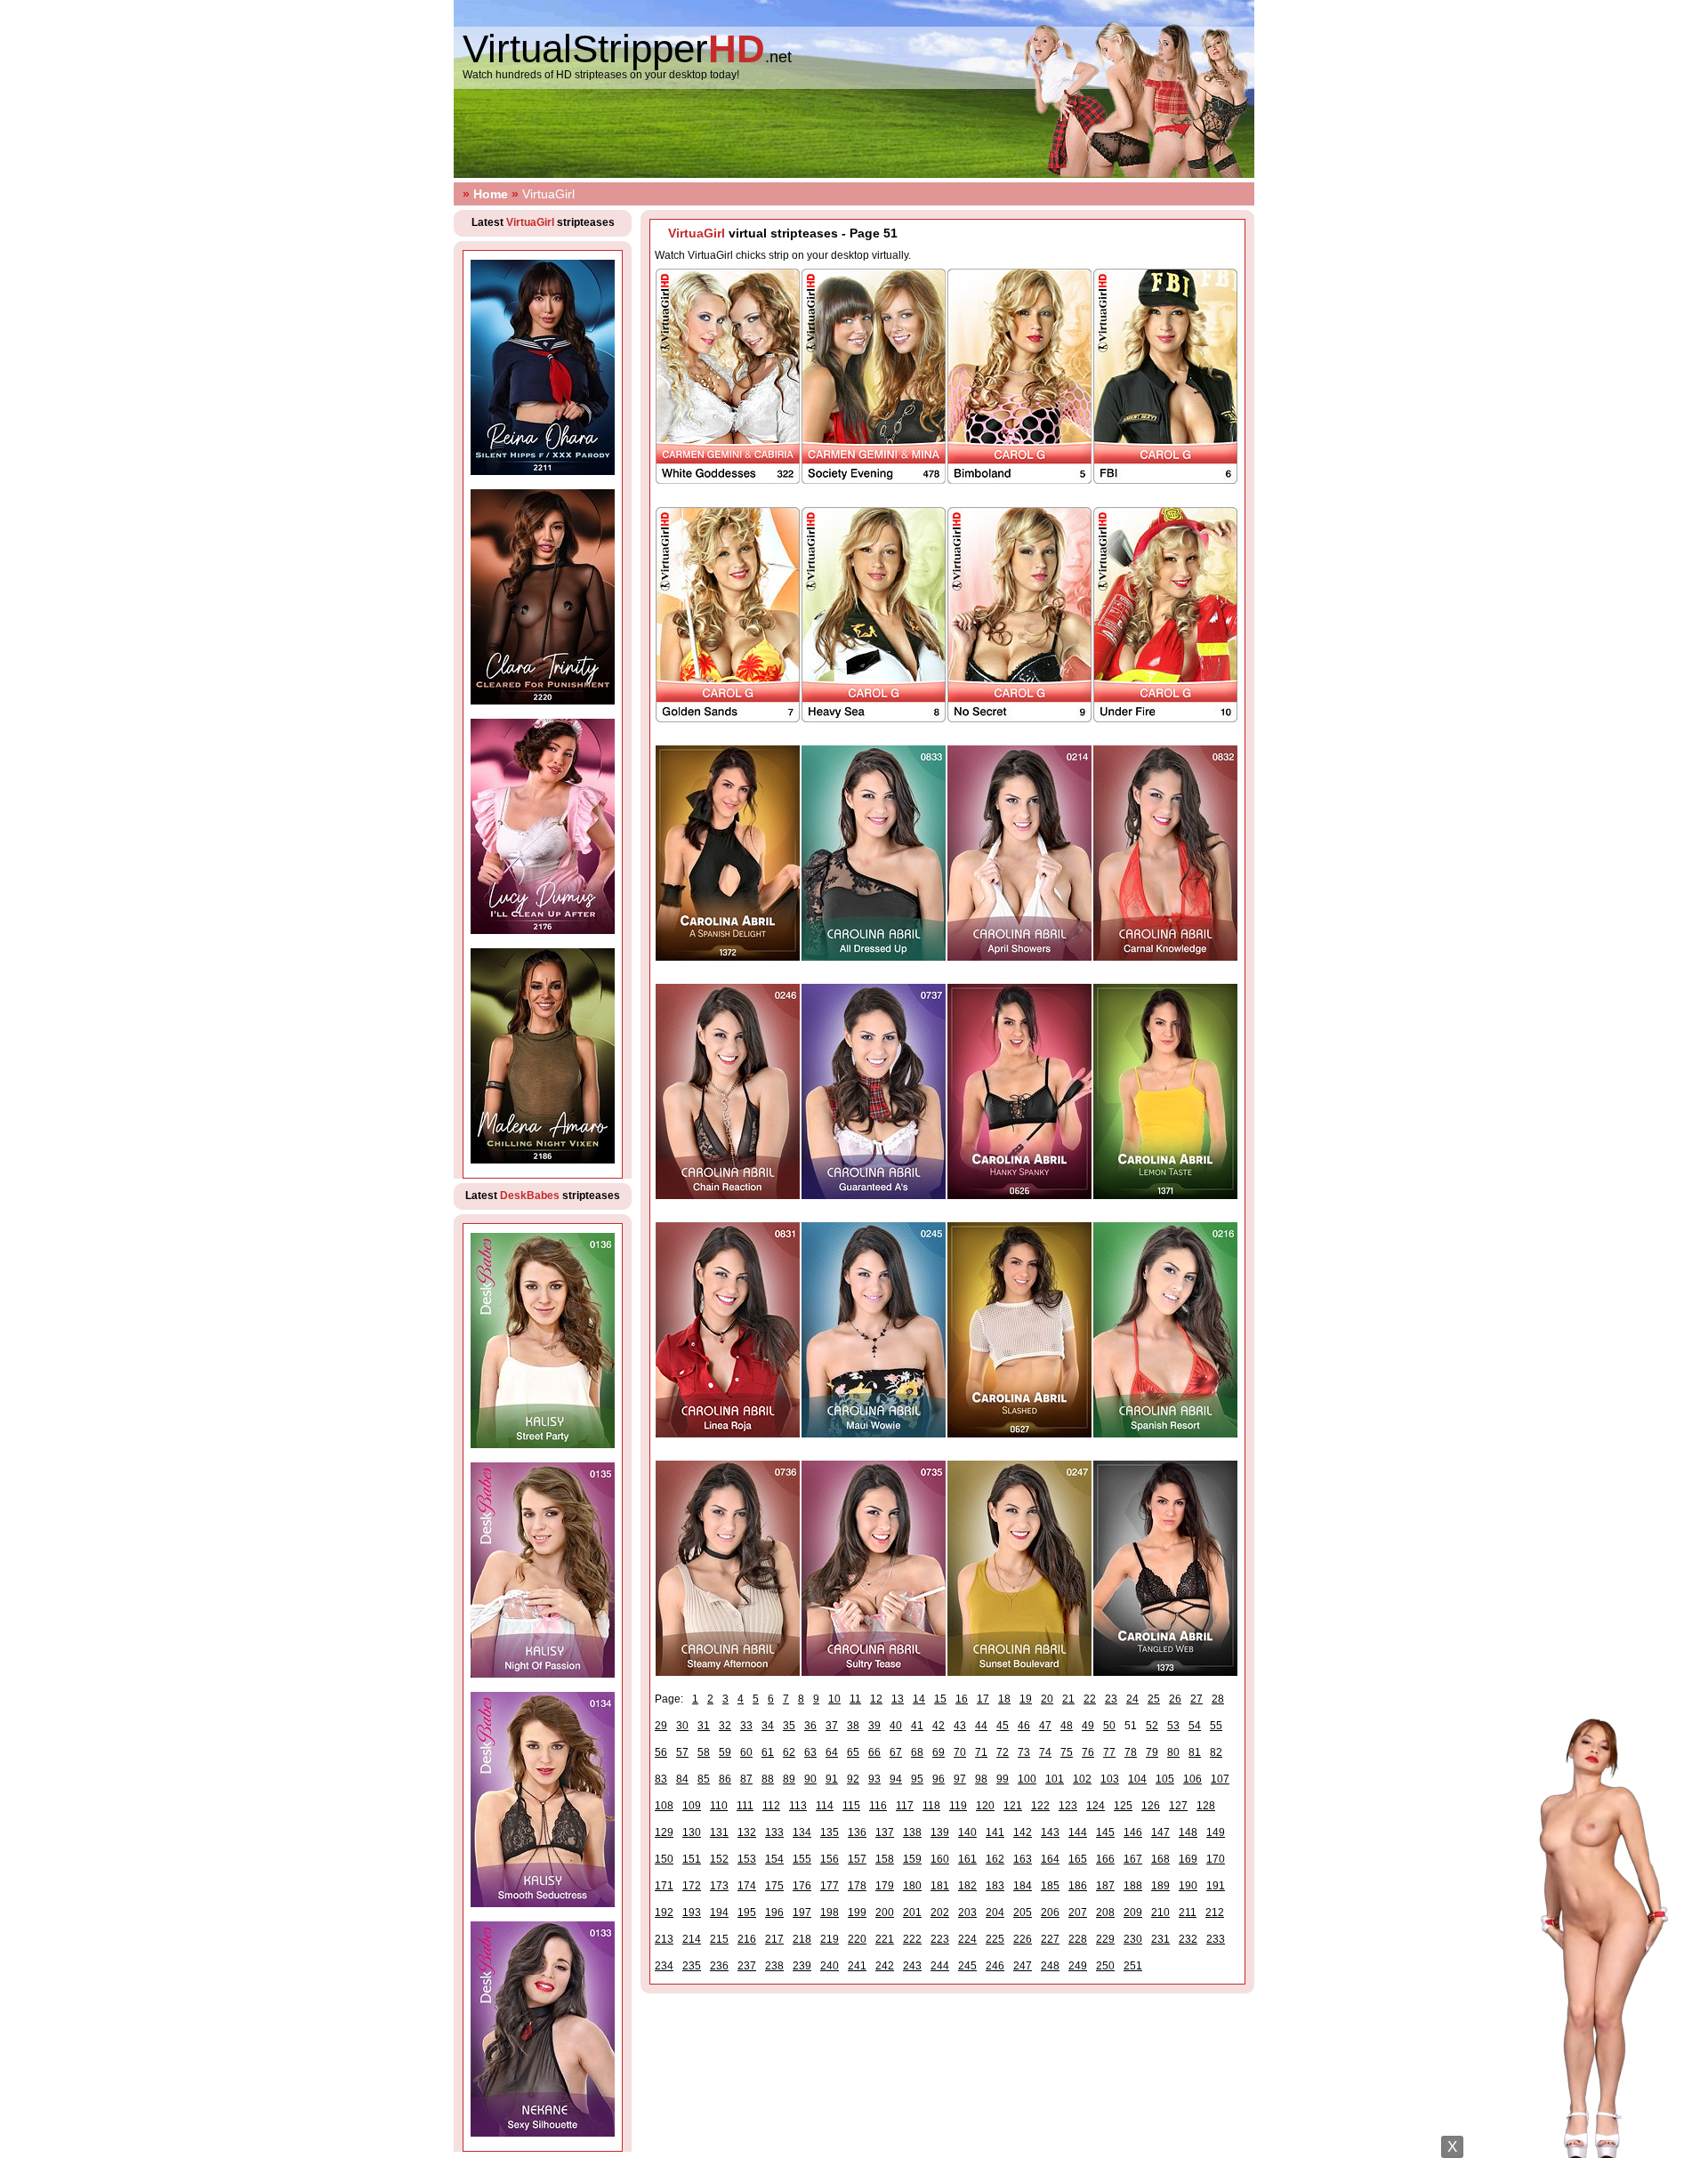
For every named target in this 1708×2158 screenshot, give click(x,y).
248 (1050, 1966)
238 (774, 1966)
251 (1133, 1966)
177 (830, 1886)
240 (830, 1966)
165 (1078, 1859)
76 (1088, 1752)
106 (1192, 1779)
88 (768, 1779)
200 (885, 1912)
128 (1206, 1806)
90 (810, 1779)
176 (802, 1886)
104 (1137, 1779)
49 (1088, 1726)
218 (802, 1939)
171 (664, 1886)
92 (853, 1779)
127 (1178, 1806)
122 (1040, 1806)
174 (747, 1886)
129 (664, 1832)
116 (878, 1806)
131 (719, 1832)
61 (768, 1752)
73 (1024, 1752)
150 (664, 1859)
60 (746, 1752)
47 (1045, 1726)
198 (830, 1912)
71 (981, 1752)
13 (898, 1699)
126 (1151, 1806)
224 (967, 1939)
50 (1109, 1726)
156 (830, 1859)
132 (747, 1832)
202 (940, 1912)
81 (1195, 1752)
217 (774, 1939)
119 (958, 1806)
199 (857, 1912)
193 (692, 1912)
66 (874, 1752)
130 (692, 1832)
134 (802, 1832)
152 (719, 1859)
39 (874, 1726)
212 (1215, 1912)
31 (704, 1726)
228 (1078, 1939)
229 (1105, 1939)
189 (1160, 1886)
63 (810, 1752)
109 (692, 1806)
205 (1023, 1912)
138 (912, 1832)
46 (1024, 1726)
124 (1096, 1806)
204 (995, 1912)
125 (1123, 1806)
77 (1109, 1752)
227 (1050, 1939)
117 (905, 1806)
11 (855, 1699)
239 (802, 1966)
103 (1110, 1779)
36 (810, 1726)
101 (1055, 1779)
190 (1188, 1886)
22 (1090, 1699)
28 (1218, 1699)
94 (896, 1779)
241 (857, 1966)
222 (912, 1939)
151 (692, 1859)
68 (917, 1752)
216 (747, 1939)
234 (664, 1966)
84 (682, 1779)
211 (1188, 1912)
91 (832, 1779)
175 (774, 1886)
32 (725, 1726)
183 (995, 1886)
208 (1105, 1912)
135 (830, 1832)
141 (995, 1832)
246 (995, 1966)
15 (940, 1699)
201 (912, 1912)
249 (1078, 1966)
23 (1111, 1699)
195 (747, 1912)
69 (939, 1752)
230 (1133, 1939)
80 (1173, 1752)
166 (1105, 1859)
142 (1023, 1832)
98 (981, 1779)
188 (1133, 1886)
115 (851, 1806)
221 (885, 1939)
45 (1003, 1726)
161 (967, 1859)
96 (939, 1779)
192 (664, 1912)
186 (1078, 1886)
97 (960, 1779)
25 (1154, 1699)
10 (834, 1699)
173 (719, 1886)
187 (1105, 1886)
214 (692, 1939)
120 (985, 1806)
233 (1216, 1939)
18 (1004, 1699)
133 (774, 1832)
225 (995, 1939)
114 (825, 1806)
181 (940, 1886)
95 (917, 1779)
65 (853, 1752)
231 (1160, 1939)
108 (664, 1806)
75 (1067, 1752)
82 (1216, 1752)
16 (962, 1699)
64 (832, 1752)
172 (692, 1886)
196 (774, 1912)
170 (1216, 1859)
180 (912, 1886)
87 (746, 1779)
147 (1160, 1832)
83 (661, 1779)
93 (874, 1779)
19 (1026, 1699)
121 (1013, 1806)
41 (917, 1726)
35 (789, 1726)
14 (919, 1699)
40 (896, 1726)
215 (719, 1939)
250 (1105, 1966)
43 (960, 1726)
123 (1068, 1806)
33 (746, 1726)
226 (1023, 1939)
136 (857, 1832)
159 (912, 1859)
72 (1003, 1752)
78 (1131, 1752)
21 (1068, 1699)
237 (747, 1966)
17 (983, 1699)
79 (1152, 1752)
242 (885, 1966)
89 (789, 1779)
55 (1216, 1726)
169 (1188, 1859)
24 (1132, 1699)
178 (857, 1886)
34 (768, 1726)
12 (876, 1699)
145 (1105, 1832)
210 (1160, 1912)
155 (802, 1859)
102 (1082, 1779)
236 (719, 1966)
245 (967, 1966)
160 (940, 1859)
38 (853, 1726)
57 (682, 1752)
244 (940, 1966)
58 (704, 1752)
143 (1050, 1832)
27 (1196, 1699)
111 (745, 1806)
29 (661, 1726)
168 (1160, 1859)
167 (1133, 1859)
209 (1133, 1912)
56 (661, 1752)
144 (1078, 1832)
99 (1003, 1779)
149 (1216, 1832)
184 (1023, 1886)
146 (1133, 1832)
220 (857, 1939)
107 (1220, 1779)
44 (981, 1726)
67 (896, 1752)
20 (1047, 1699)
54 (1195, 1726)
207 (1078, 1912)
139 (940, 1832)
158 (885, 1859)
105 (1165, 1779)
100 (1027, 1779)
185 (1050, 1886)
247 (1023, 1966)
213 (664, 1939)
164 (1050, 1859)
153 (747, 1859)
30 (682, 1726)
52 (1152, 1726)
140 (967, 1832)
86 (725, 1779)
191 (1216, 1886)
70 (960, 1752)
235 (692, 1966)
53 (1173, 1726)
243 (912, 1966)
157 (857, 1859)
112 (771, 1806)
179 (885, 1886)
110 (719, 1806)
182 (967, 1886)
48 (1067, 1726)
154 (774, 1859)
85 (704, 1779)
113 (798, 1806)
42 (939, 1726)
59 (725, 1752)
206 (1050, 1912)
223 (940, 1939)
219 (830, 1939)
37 (832, 1726)
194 (719, 1912)
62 (789, 1752)
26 (1175, 1699)
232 (1188, 1939)
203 (967, 1912)
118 (931, 1806)
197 (802, 1912)
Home (491, 194)
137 (885, 1832)
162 (995, 1859)
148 (1188, 1832)
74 (1045, 1752)
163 (1023, 1859)
